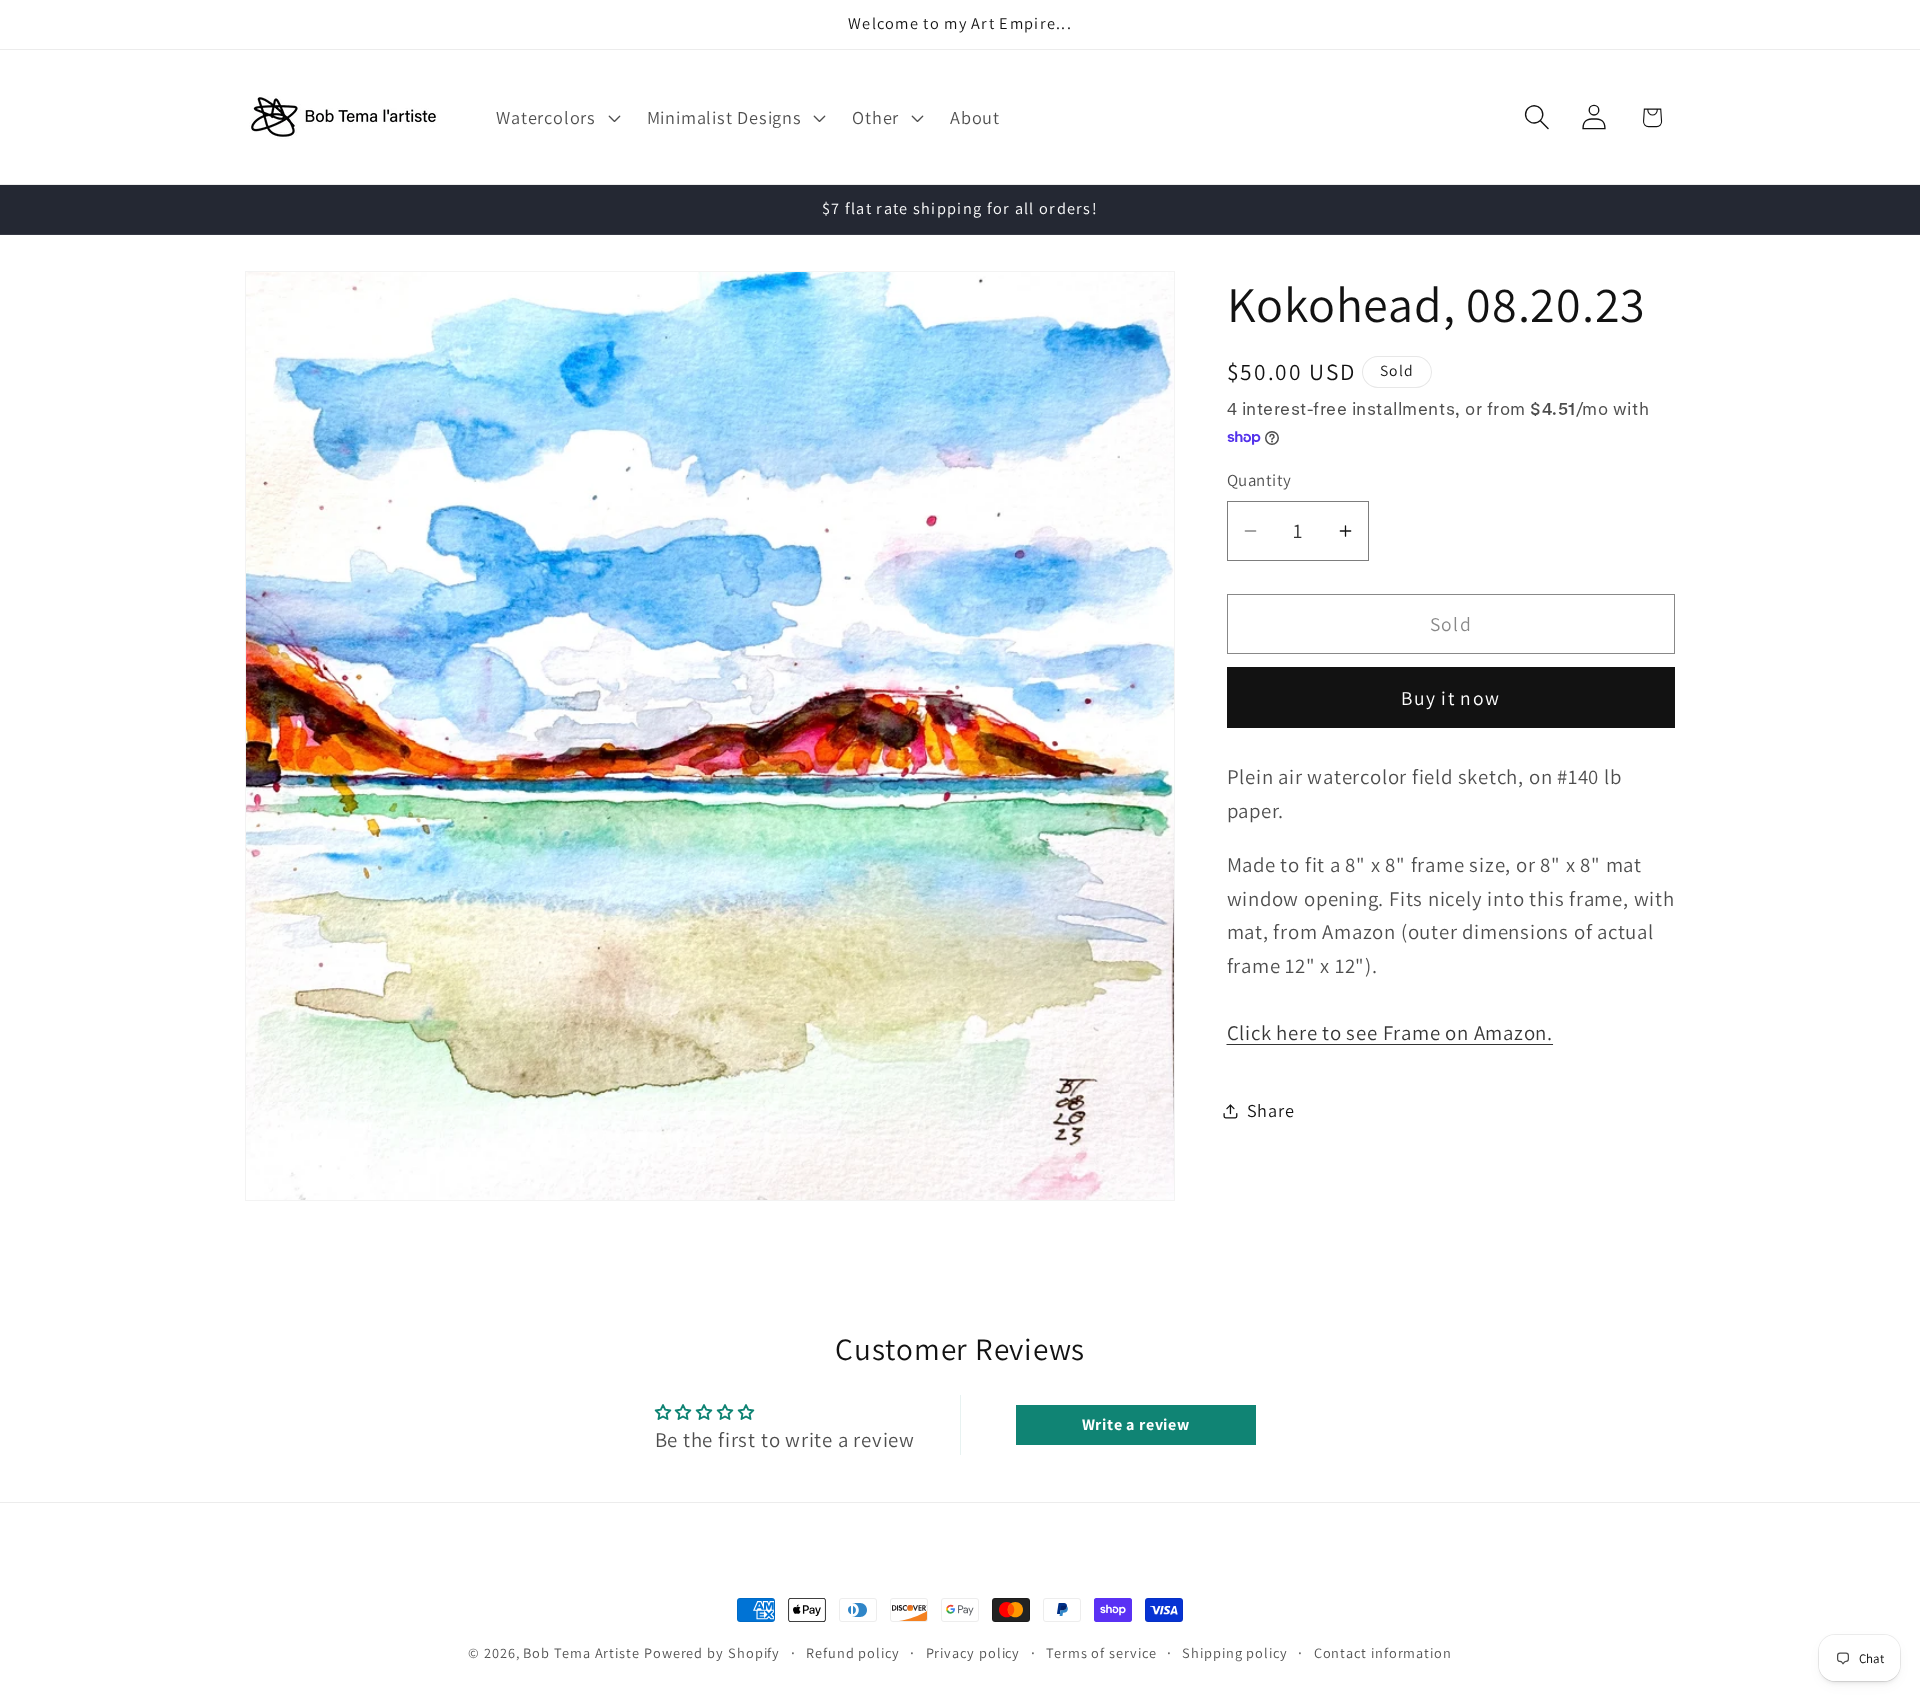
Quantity (1259, 480)
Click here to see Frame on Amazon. (1390, 1032)
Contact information (1383, 1652)
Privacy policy (973, 1652)
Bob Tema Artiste (581, 1652)
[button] (556, 117)
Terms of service (1101, 1652)
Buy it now (1450, 698)
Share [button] (1271, 1110)
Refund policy (853, 1652)
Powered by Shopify (712, 1652)
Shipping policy (1235, 1652)
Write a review (1136, 1423)
